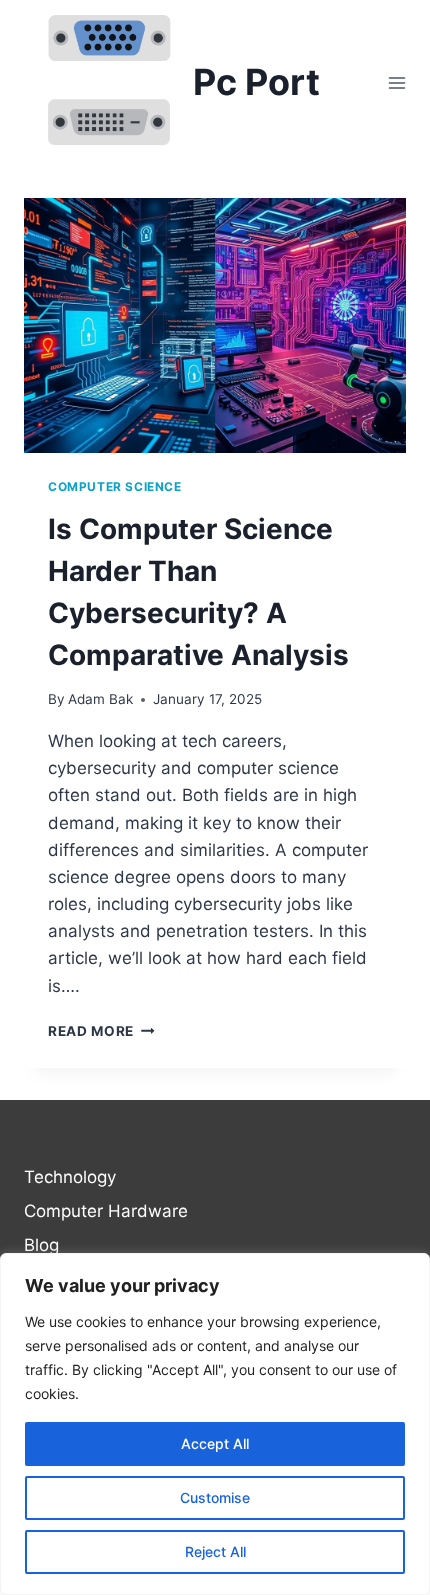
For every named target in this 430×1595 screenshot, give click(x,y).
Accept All (215, 1443)
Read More (101, 1031)
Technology (70, 1177)
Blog (41, 1245)
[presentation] (215, 325)
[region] (215, 1424)
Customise (215, 1497)
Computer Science (115, 486)
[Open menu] (396, 82)
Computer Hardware (106, 1211)
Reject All (215, 1551)
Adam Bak (100, 699)
